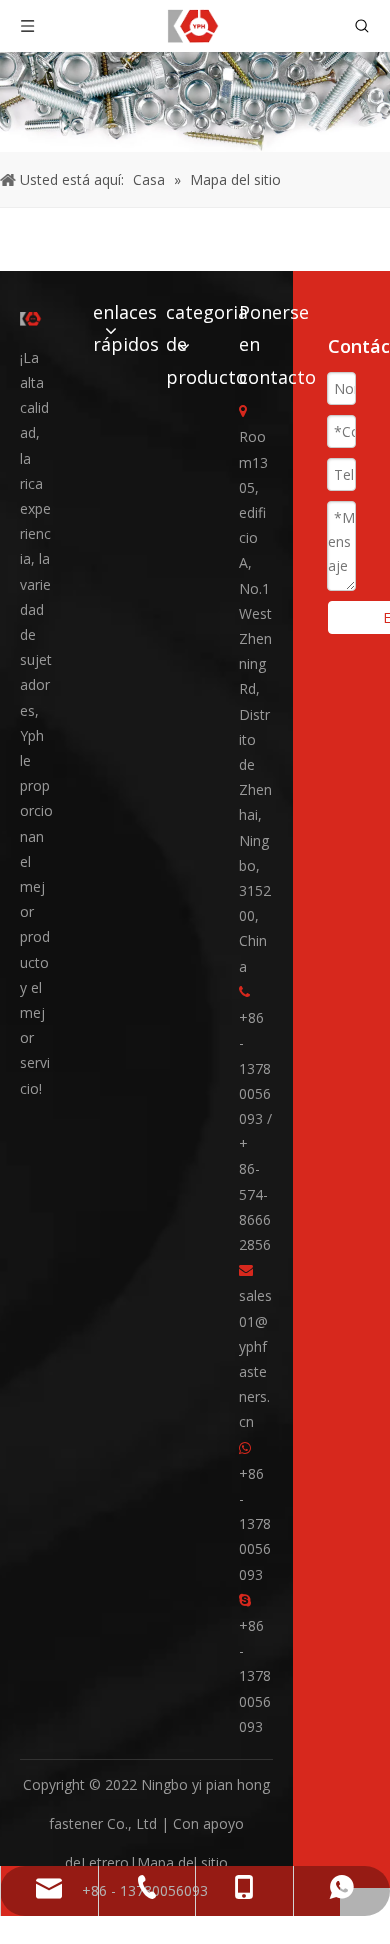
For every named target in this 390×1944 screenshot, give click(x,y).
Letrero (105, 1862)
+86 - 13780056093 (255, 1524)
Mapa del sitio (182, 1862)
